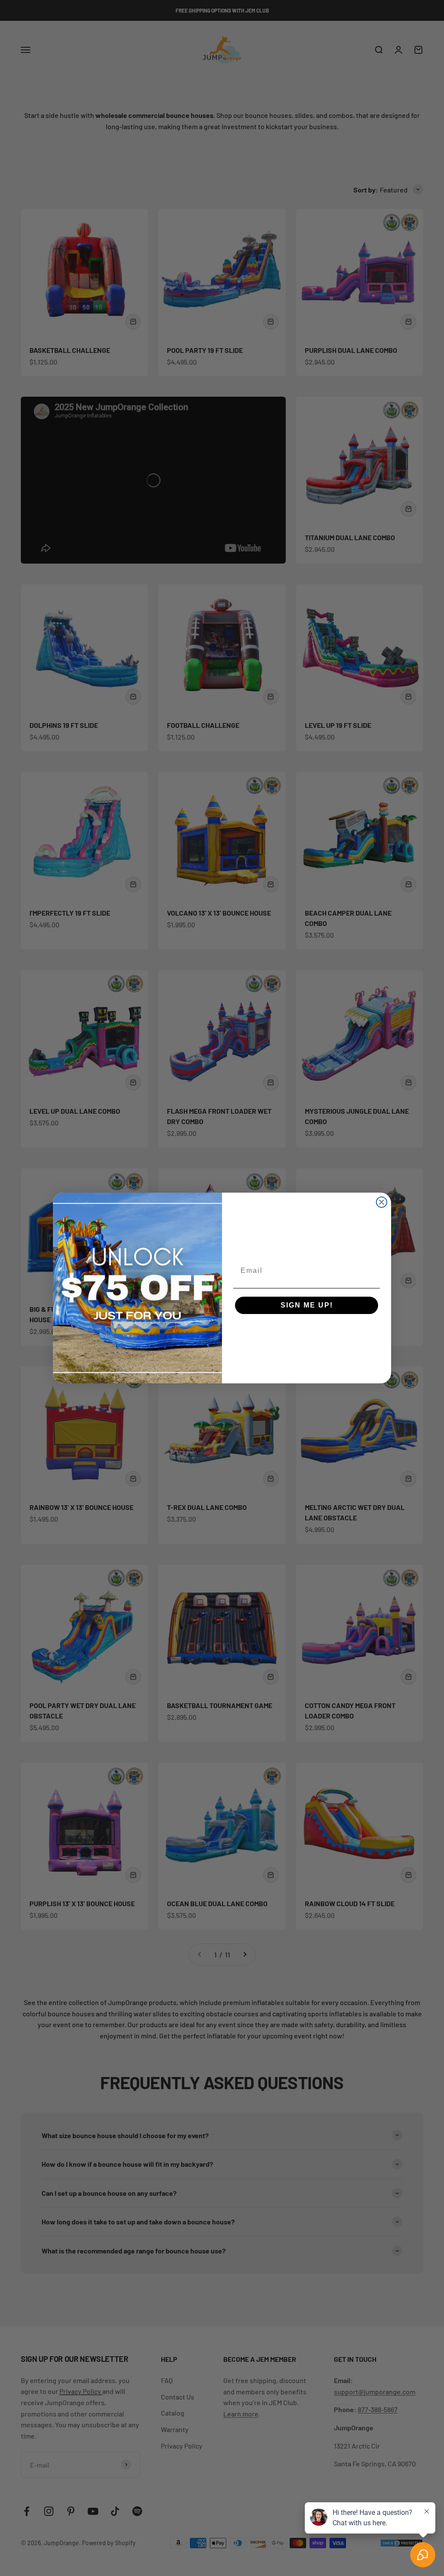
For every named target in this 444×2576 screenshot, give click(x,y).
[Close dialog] (382, 1202)
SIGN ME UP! (307, 1305)
